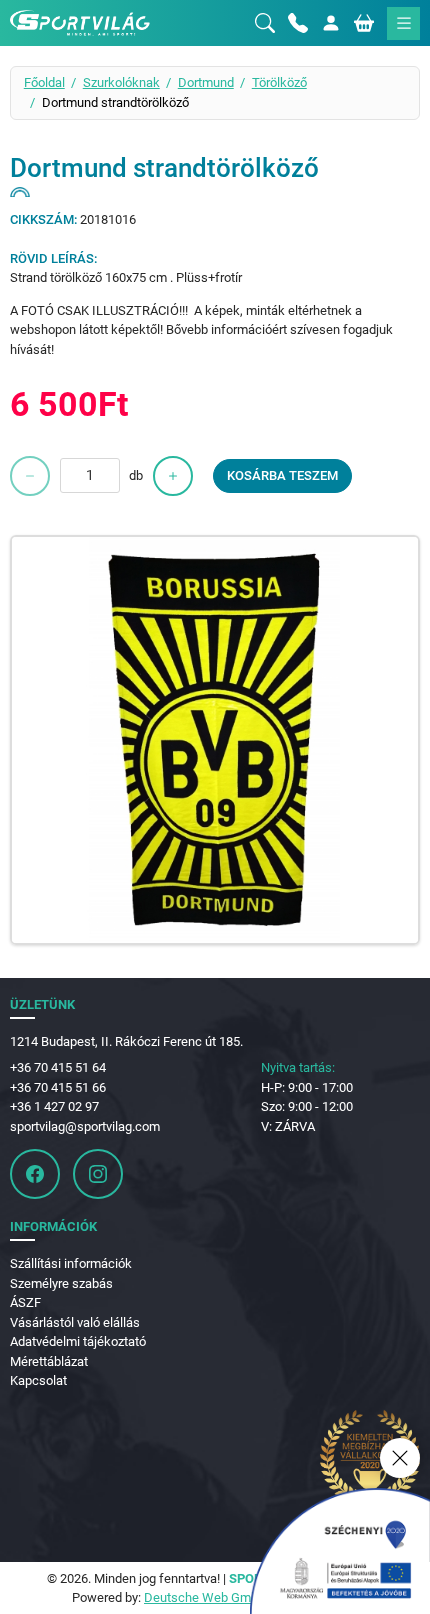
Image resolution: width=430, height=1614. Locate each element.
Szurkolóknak (121, 82)
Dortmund (206, 82)
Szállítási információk (71, 1263)
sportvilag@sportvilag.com (85, 1126)
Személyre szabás (61, 1283)
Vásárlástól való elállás (75, 1322)
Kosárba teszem (282, 475)
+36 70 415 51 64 (58, 1067)
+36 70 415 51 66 (58, 1087)
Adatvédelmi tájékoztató (78, 1341)
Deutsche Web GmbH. (207, 1597)
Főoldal (44, 82)
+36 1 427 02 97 (54, 1106)
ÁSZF (25, 1302)
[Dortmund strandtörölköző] (215, 740)
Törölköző (279, 82)
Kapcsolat (38, 1380)
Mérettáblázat (49, 1361)
